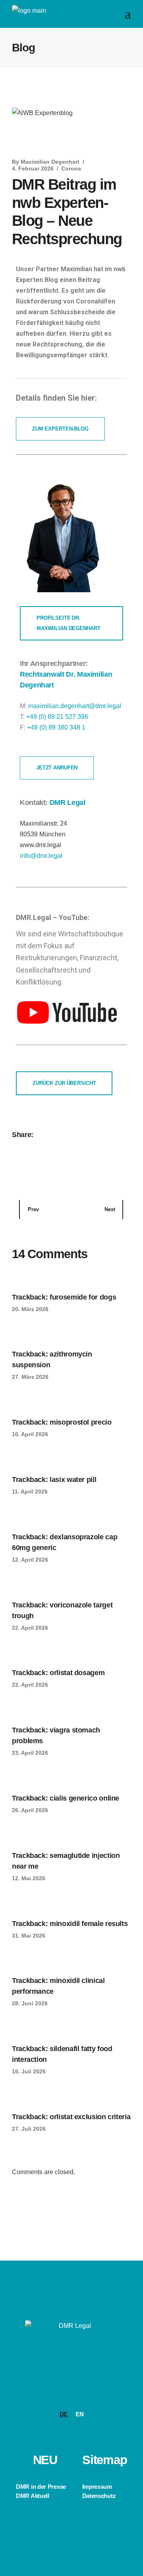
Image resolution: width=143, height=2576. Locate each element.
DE (64, 2414)
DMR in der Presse (41, 2487)
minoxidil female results (89, 1924)
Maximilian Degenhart (50, 162)
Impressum (97, 2487)
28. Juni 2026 (30, 2003)
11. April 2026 (30, 1492)
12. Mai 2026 (29, 1878)
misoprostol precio (81, 1422)
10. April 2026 (30, 1434)
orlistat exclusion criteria (90, 2117)
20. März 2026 (30, 1309)
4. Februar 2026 (33, 168)
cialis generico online (84, 1798)
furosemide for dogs (83, 1297)
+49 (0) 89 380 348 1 (56, 727)
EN (79, 2414)
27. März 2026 (30, 1377)
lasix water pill (73, 1480)
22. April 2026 (30, 1628)
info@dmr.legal (41, 856)
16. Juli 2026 (29, 2071)
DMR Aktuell (33, 2496)
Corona (71, 168)
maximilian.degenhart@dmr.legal (75, 706)
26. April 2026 (30, 1810)
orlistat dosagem (77, 1673)
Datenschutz (99, 2496)
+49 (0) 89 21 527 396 (57, 717)
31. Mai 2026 (29, 1936)
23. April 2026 (30, 1753)
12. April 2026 (30, 1560)
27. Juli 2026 (29, 2129)
